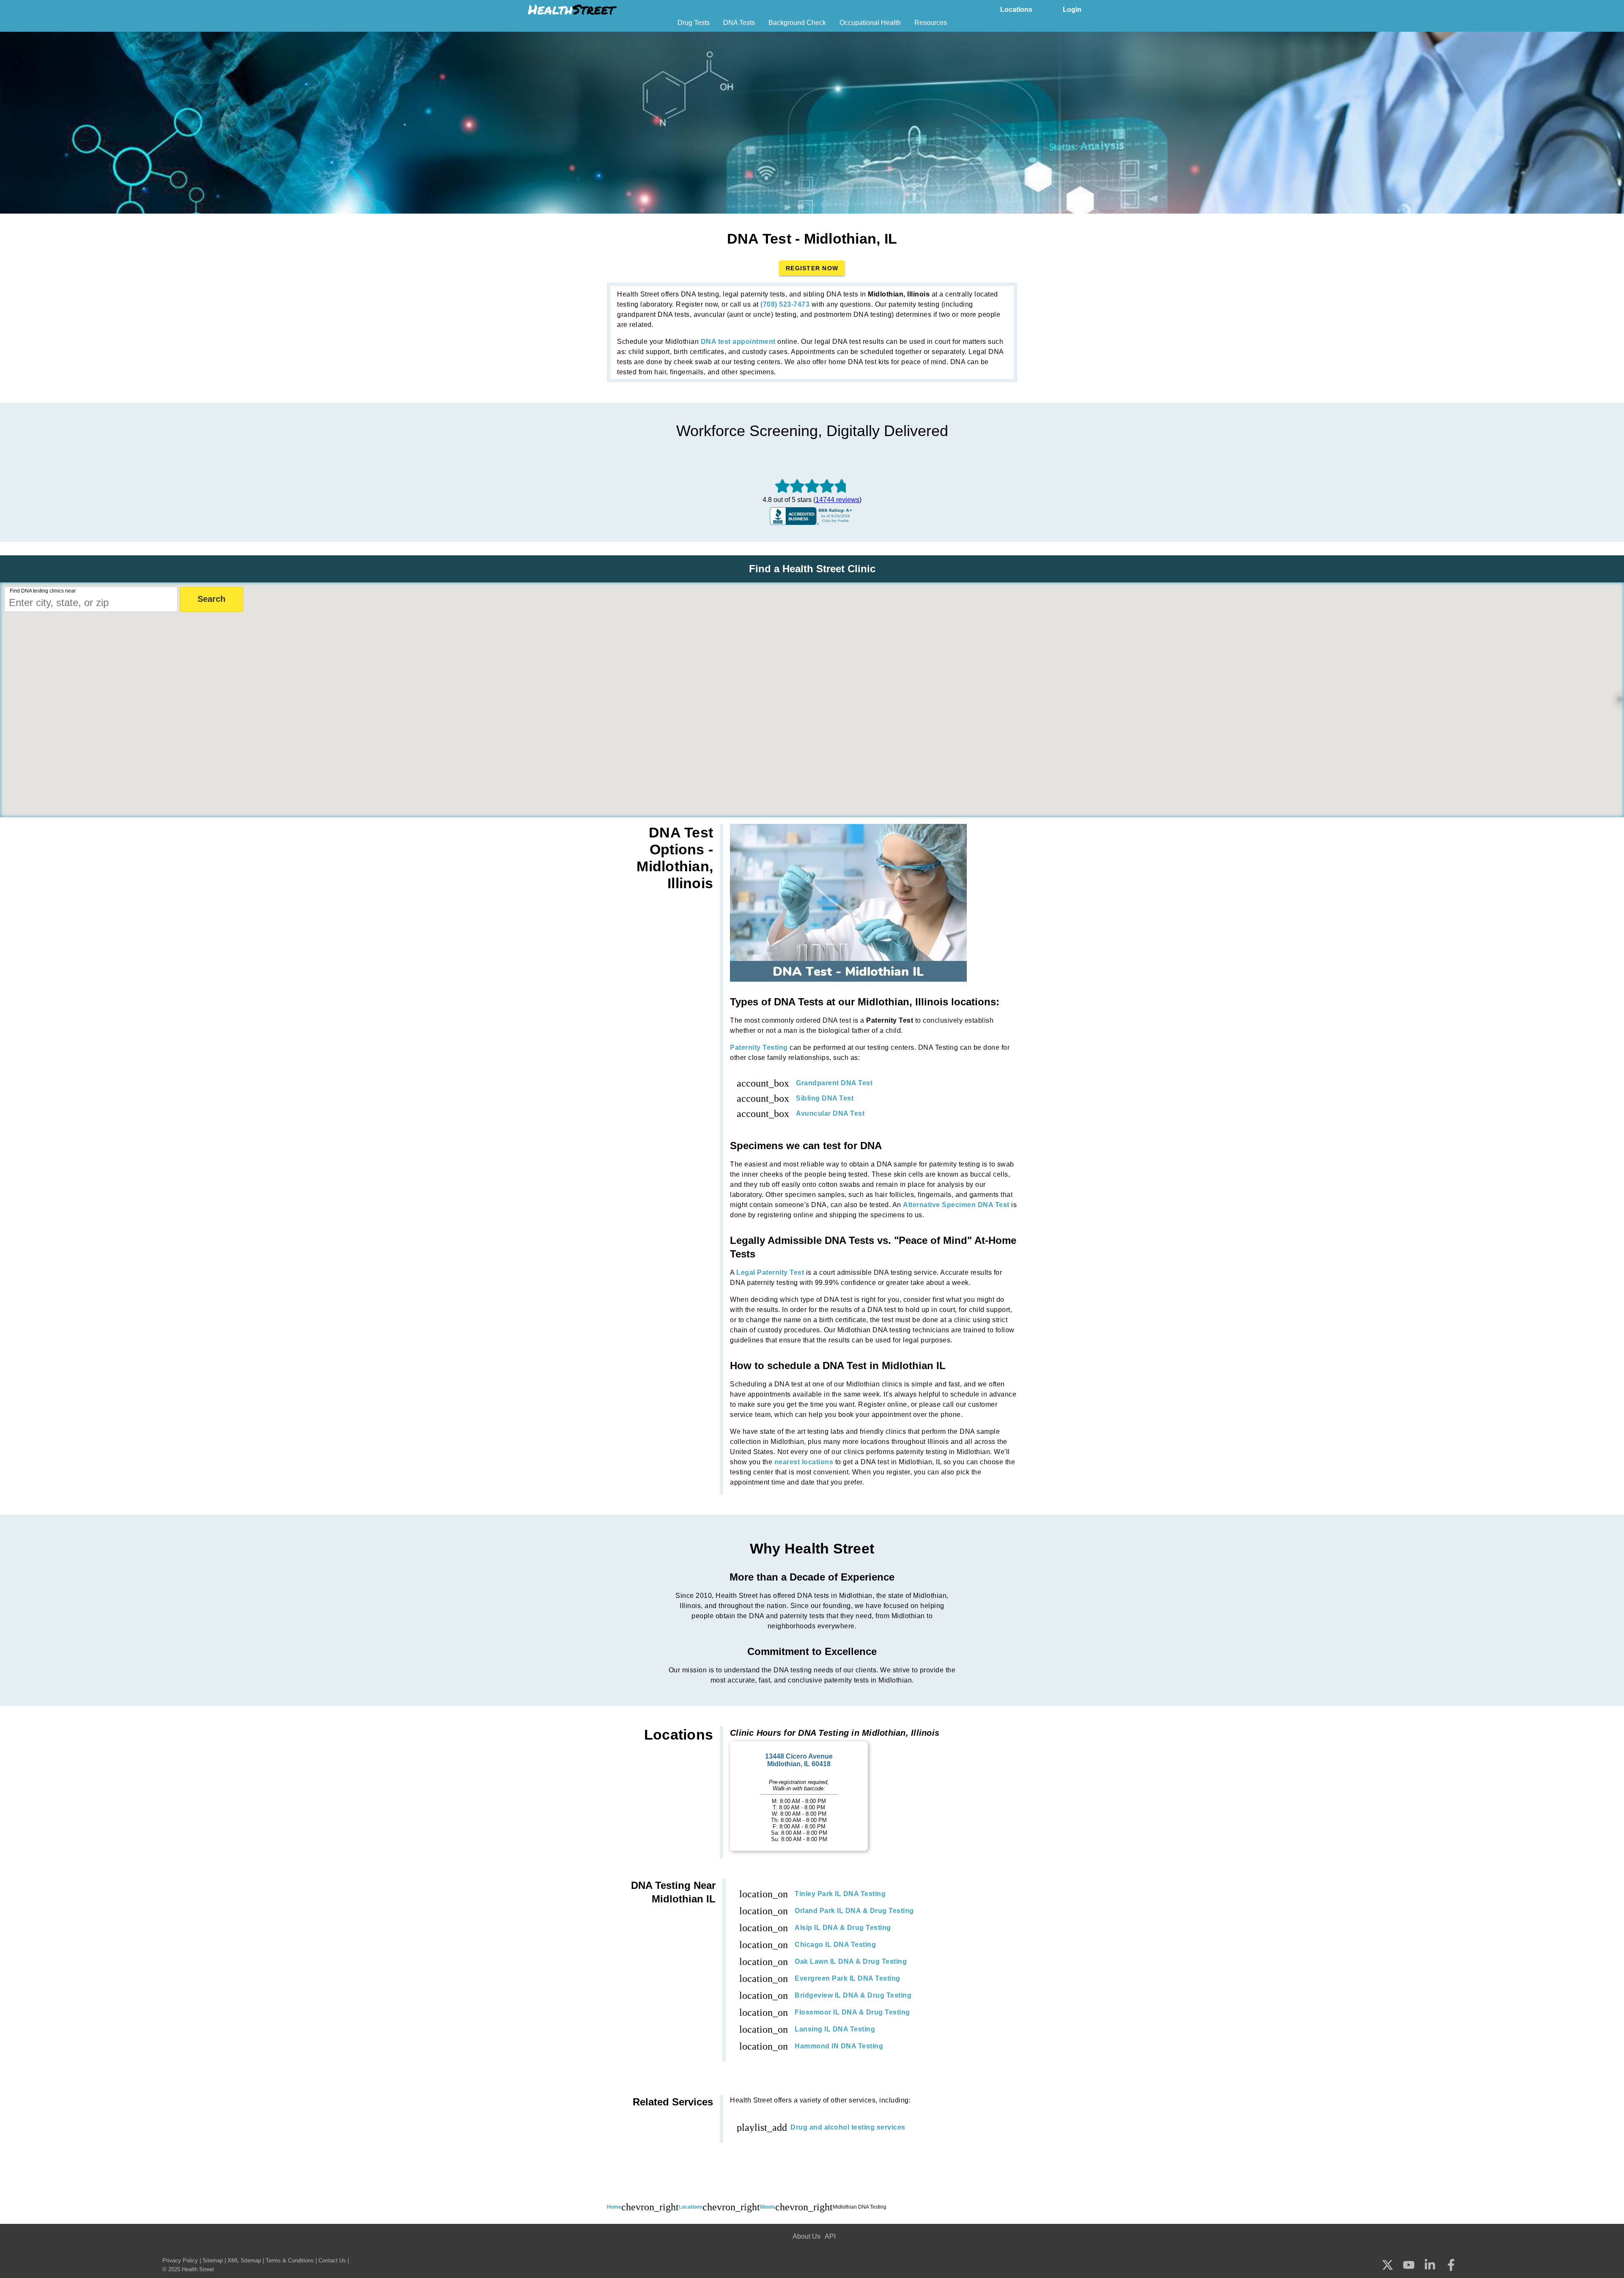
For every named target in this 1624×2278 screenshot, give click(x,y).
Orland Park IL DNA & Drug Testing (854, 1911)
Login (1072, 10)
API (830, 2236)
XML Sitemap (244, 2260)
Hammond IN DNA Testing (839, 2046)
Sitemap (213, 2260)
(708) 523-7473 (785, 304)
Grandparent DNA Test (834, 1083)
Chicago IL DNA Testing (835, 1945)
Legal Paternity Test (770, 1272)
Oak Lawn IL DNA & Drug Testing (851, 1961)
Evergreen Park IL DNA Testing (848, 1978)
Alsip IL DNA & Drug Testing (843, 1928)
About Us (807, 2236)
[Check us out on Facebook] (1451, 2266)
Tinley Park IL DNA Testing (840, 1894)
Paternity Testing (759, 1047)
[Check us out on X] (1388, 2266)
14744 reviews (837, 500)
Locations (1016, 10)
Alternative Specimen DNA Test (956, 1205)
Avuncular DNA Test (830, 1113)
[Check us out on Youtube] (1409, 2266)
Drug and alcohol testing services (848, 2127)
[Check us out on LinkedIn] (1430, 2266)
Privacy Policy (180, 2260)
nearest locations (804, 1462)
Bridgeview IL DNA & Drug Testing (853, 1995)
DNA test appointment (738, 342)
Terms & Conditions (290, 2260)
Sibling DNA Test (825, 1098)
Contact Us (332, 2260)
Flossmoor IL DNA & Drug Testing (852, 2012)
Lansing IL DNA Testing (835, 2029)
